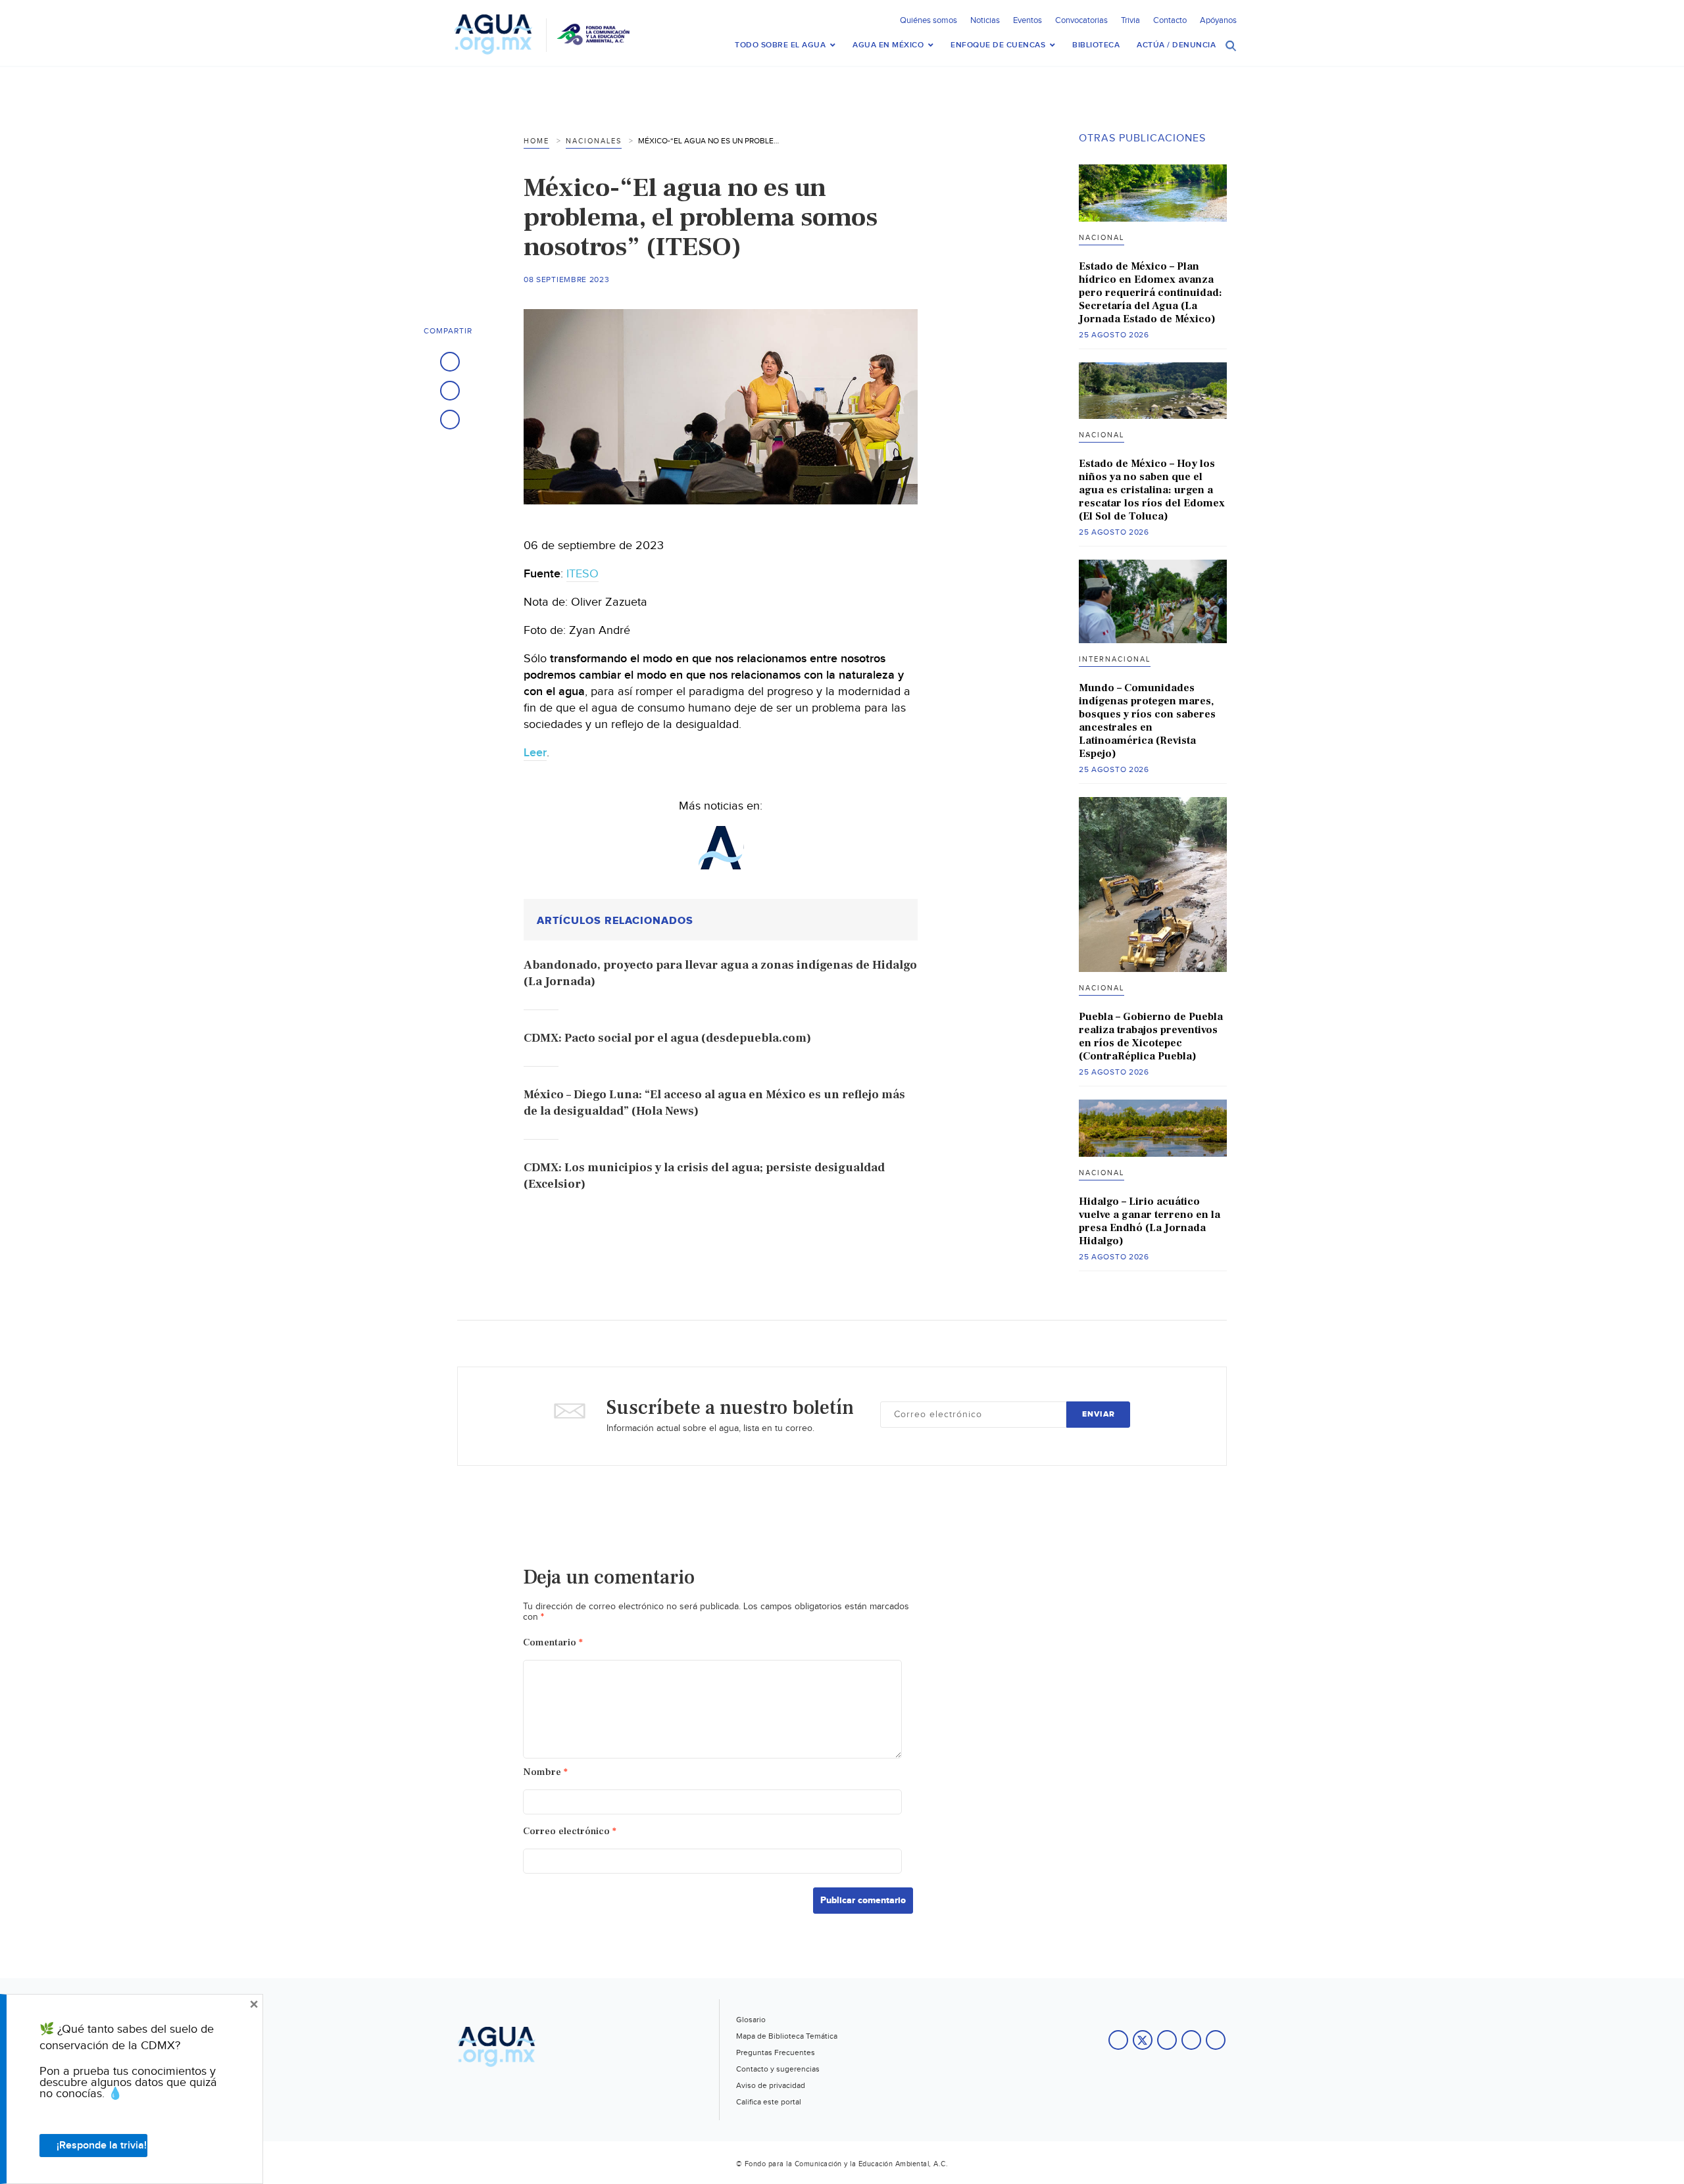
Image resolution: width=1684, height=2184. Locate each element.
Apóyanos (1218, 20)
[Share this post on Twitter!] (450, 391)
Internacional (1115, 659)
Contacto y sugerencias (778, 2069)
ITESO (582, 574)
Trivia (1130, 20)
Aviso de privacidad (771, 2085)
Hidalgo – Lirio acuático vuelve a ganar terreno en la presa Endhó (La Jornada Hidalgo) (1150, 1221)
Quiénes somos (929, 20)
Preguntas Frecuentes (776, 2052)
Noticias (985, 20)
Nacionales (594, 141)
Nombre (545, 1772)
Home (536, 141)
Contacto (1170, 20)
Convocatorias (1081, 20)
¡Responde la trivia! (102, 2146)
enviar (1099, 1414)
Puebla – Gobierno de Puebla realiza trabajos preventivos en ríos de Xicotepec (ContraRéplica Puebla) (1151, 1036)
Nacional (1102, 238)
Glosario (751, 2020)
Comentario (553, 1642)
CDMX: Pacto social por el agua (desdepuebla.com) (667, 1038)
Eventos (1028, 20)
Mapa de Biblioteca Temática (787, 2036)
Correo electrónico (570, 1831)
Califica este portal (769, 2102)
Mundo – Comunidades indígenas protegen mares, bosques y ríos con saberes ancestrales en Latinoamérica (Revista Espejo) (1147, 721)
